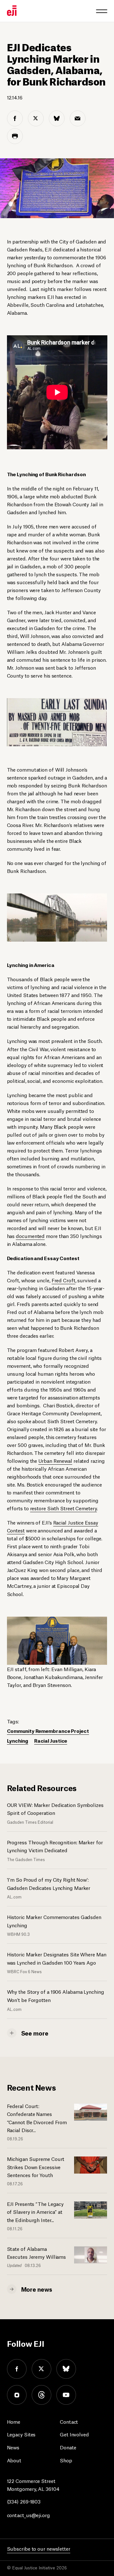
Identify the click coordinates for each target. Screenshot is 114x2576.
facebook (17, 2369)
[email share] (78, 118)
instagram (17, 2395)
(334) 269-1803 (24, 2501)
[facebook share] (15, 118)
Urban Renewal (55, 1460)
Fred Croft (63, 1280)
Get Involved (74, 2434)
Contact (69, 2421)
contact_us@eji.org (28, 2515)
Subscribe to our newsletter (39, 2548)
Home (14, 2421)
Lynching (18, 1740)
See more (35, 2033)
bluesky (66, 2369)
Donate (68, 2447)
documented (30, 1236)
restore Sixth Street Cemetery (63, 1508)
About (14, 2460)
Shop (66, 2460)
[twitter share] (36, 118)
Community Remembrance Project (48, 1730)
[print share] (15, 136)
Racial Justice (51, 1740)
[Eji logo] (12, 11)
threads (41, 2395)
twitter (41, 2369)
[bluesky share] (57, 118)
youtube (66, 2395)
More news (37, 2289)
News (13, 2447)
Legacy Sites (21, 2434)
